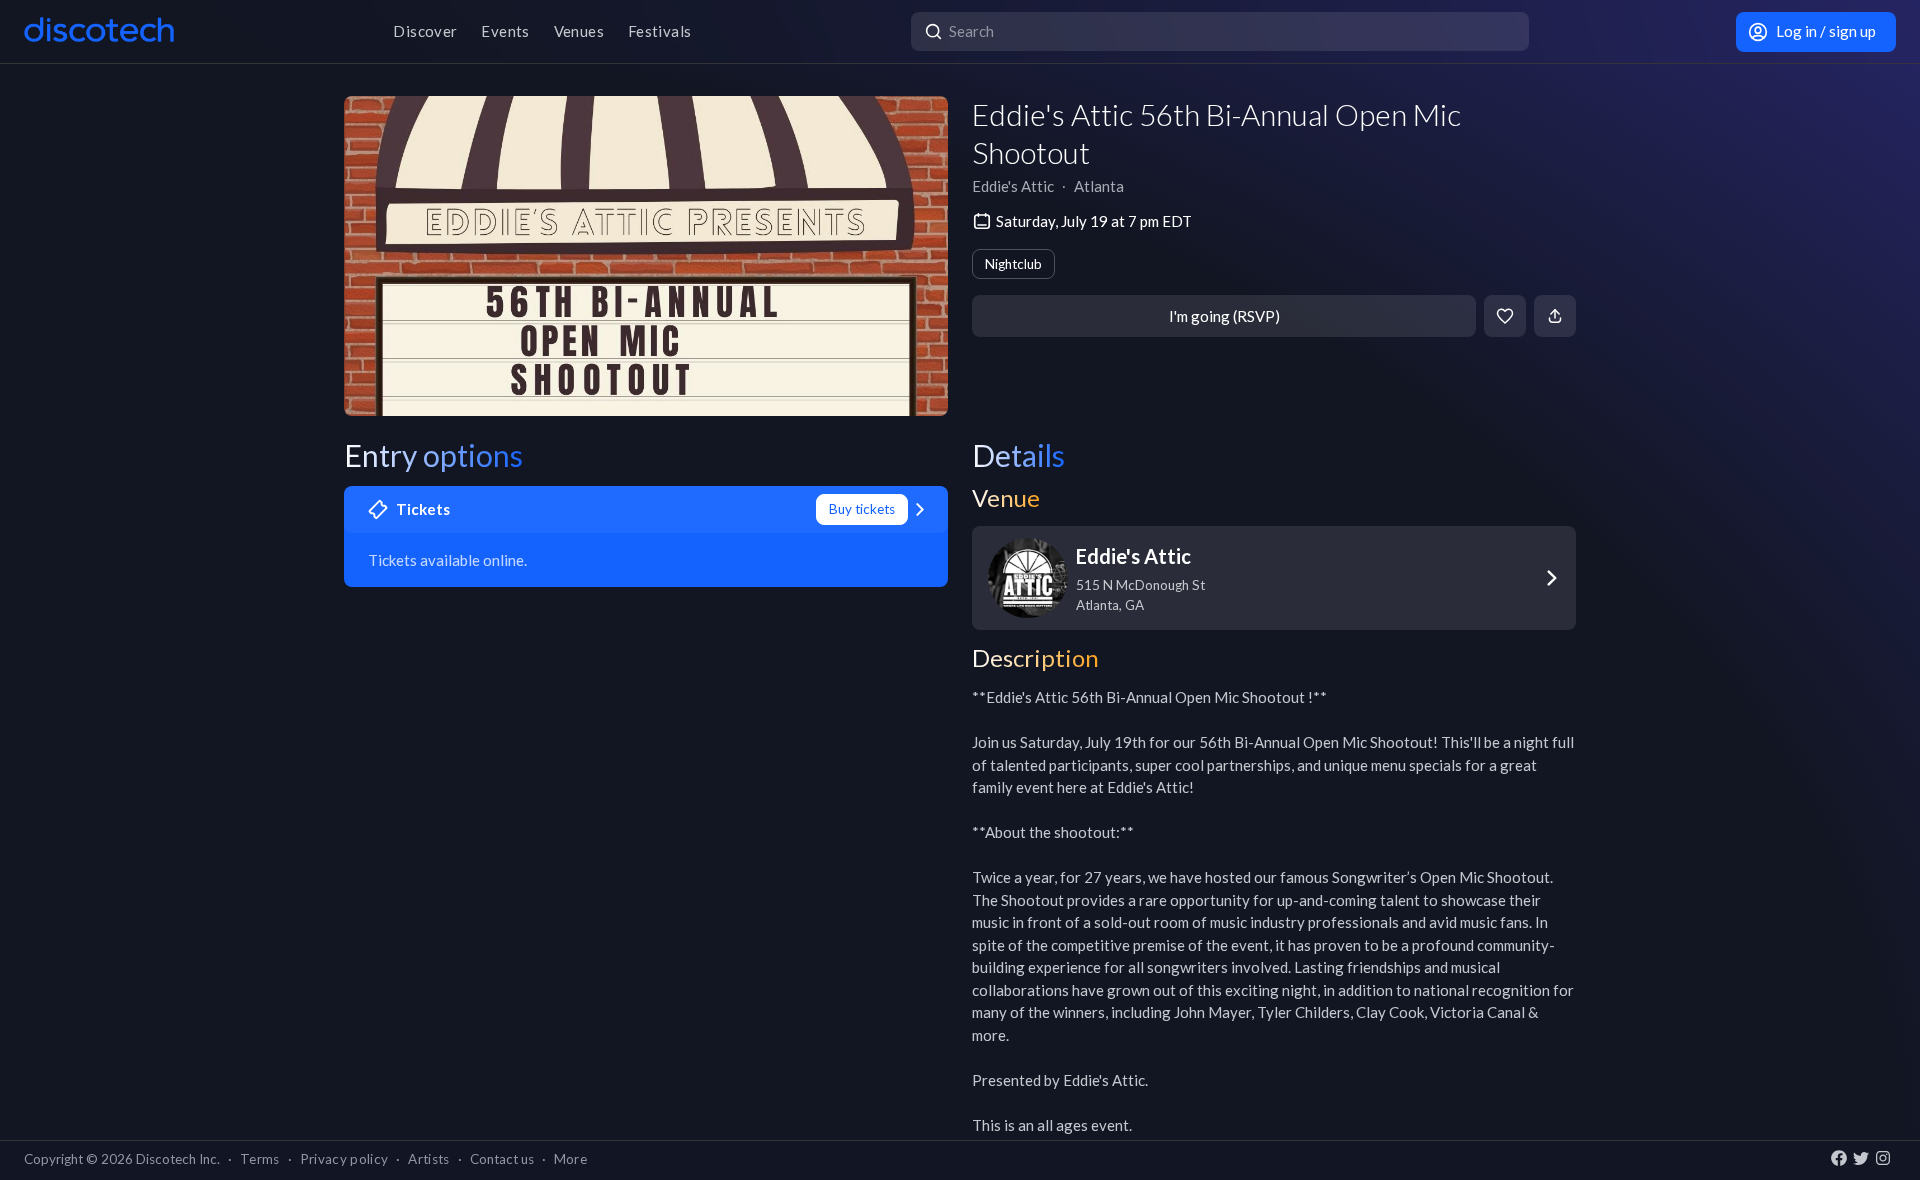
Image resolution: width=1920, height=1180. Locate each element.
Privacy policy (344, 1159)
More (570, 1159)
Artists (428, 1159)
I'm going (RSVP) (1224, 316)
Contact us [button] (502, 1159)
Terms (260, 1159)
